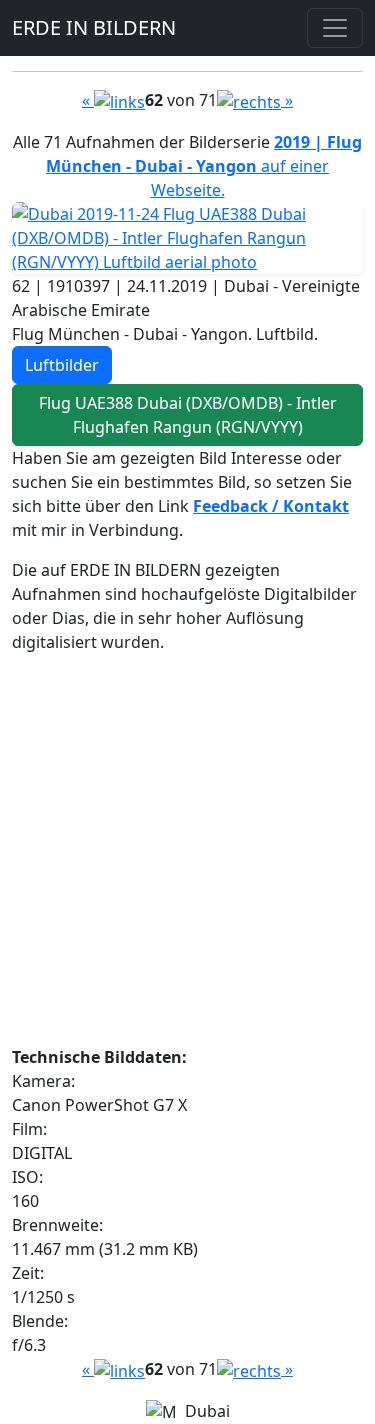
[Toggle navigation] (335, 28)
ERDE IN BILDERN (94, 27)
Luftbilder (62, 365)
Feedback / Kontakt (271, 506)
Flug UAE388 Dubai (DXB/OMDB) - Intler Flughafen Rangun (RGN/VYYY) (188, 415)
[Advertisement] (187, 857)
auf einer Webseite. (204, 166)
